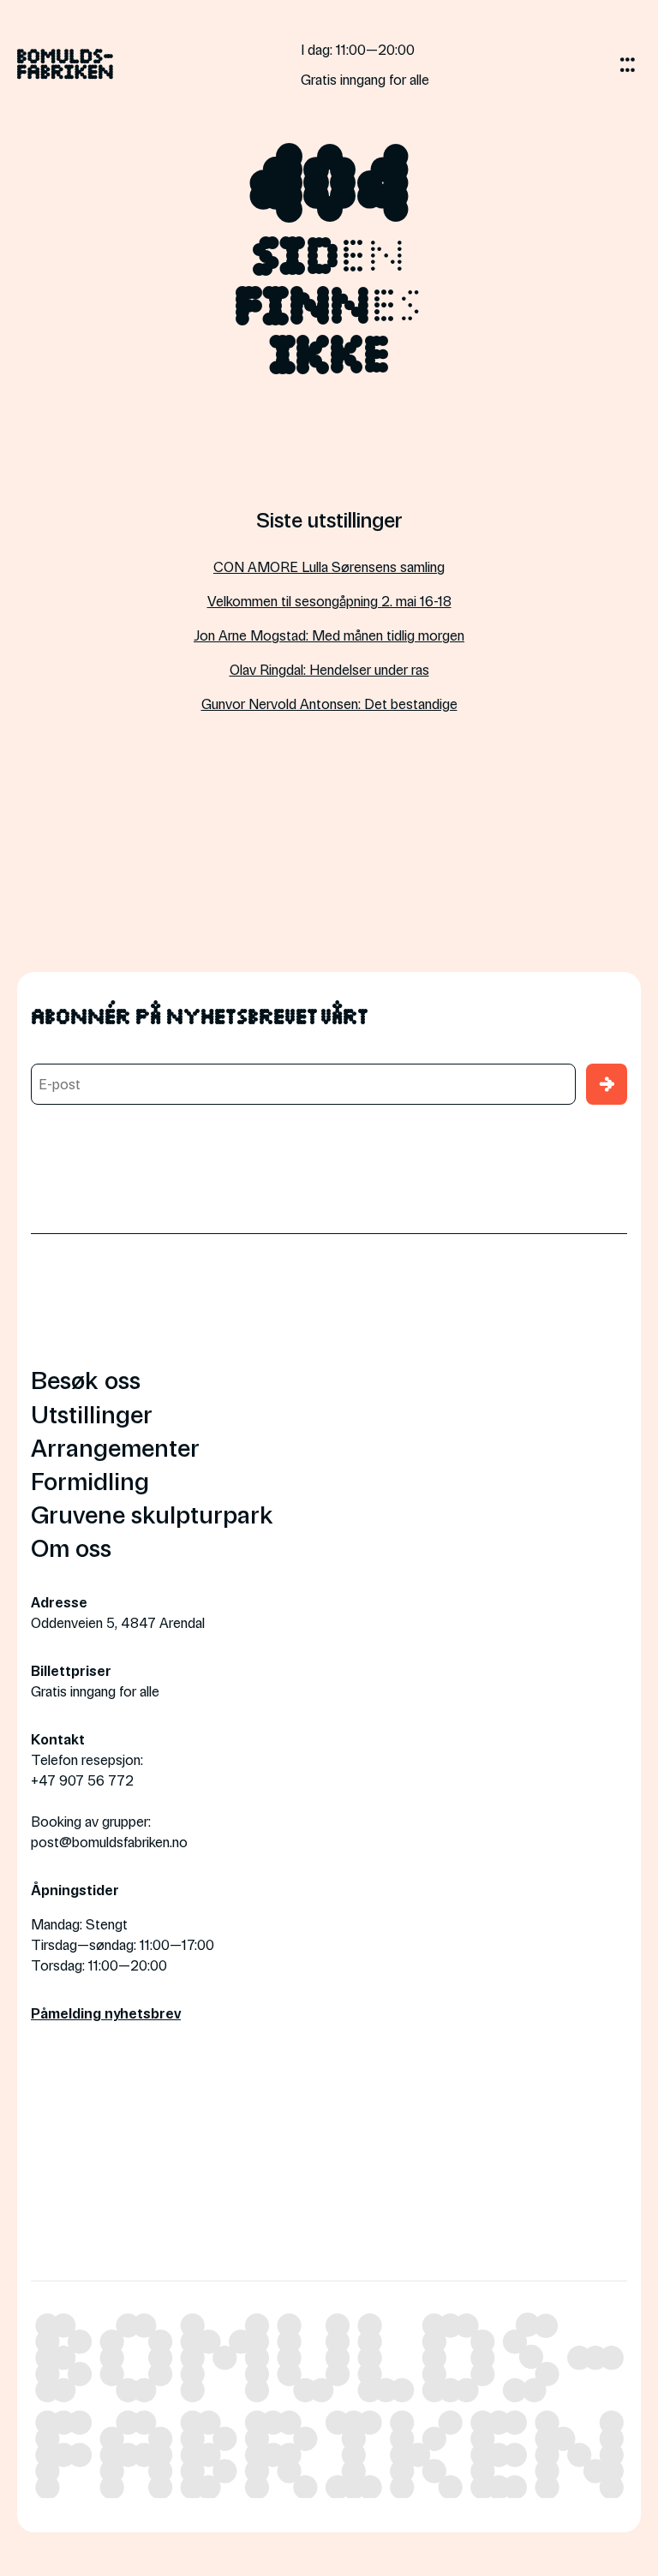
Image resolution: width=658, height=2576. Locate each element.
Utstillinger (92, 1413)
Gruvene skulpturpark (152, 1514)
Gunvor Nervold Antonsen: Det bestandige (329, 704)
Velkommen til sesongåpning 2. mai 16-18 (329, 601)
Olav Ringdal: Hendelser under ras (329, 669)
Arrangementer (115, 1447)
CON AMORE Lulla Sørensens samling (329, 566)
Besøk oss (86, 1379)
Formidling (90, 1480)
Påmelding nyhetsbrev (106, 2013)
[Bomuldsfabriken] (65, 71)
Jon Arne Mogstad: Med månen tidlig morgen (329, 635)
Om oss (71, 1547)
